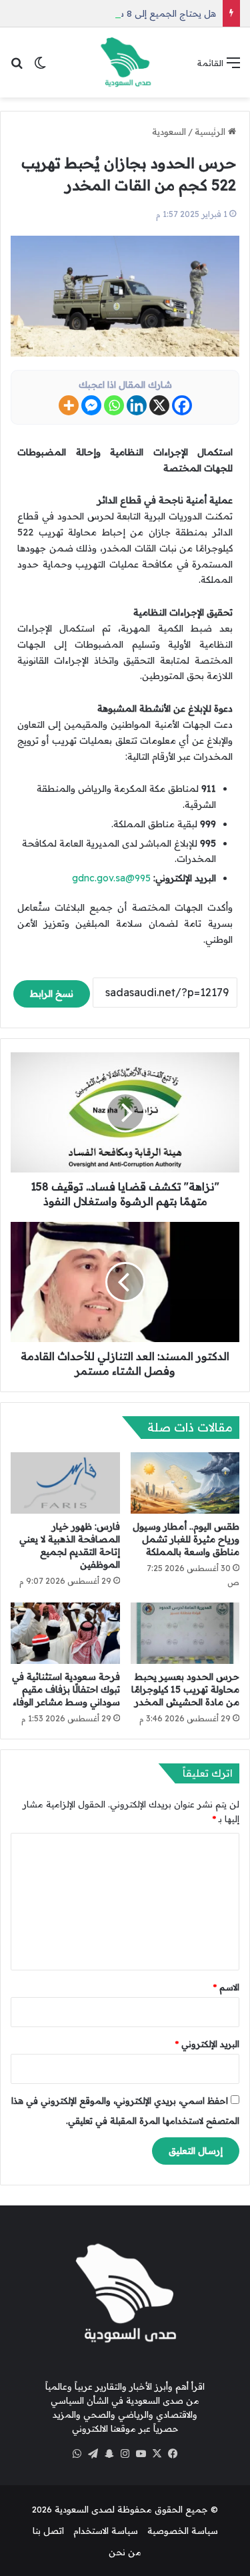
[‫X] (157, 2454)
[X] (159, 405)
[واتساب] (77, 2454)
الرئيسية (211, 132)
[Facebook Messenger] (91, 405)
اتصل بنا (48, 2531)
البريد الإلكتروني (207, 2044)
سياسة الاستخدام (106, 2531)
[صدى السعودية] (125, 62)
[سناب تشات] (109, 2454)
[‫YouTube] (141, 2454)
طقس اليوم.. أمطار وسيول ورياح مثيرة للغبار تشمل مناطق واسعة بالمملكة (186, 1539)
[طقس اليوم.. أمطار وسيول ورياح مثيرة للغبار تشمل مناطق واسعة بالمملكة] (185, 1483)
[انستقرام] (125, 2454)
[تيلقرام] (93, 2454)
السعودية (169, 132)
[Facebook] (182, 405)
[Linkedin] (137, 405)
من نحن (125, 2552)
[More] (69, 405)
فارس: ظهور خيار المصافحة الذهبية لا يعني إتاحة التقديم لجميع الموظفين (70, 1545)
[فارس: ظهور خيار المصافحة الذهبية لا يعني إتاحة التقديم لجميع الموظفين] (65, 1483)
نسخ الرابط (52, 994)
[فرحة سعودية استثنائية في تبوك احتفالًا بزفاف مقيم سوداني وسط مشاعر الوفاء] (65, 1633)
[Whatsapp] (114, 405)
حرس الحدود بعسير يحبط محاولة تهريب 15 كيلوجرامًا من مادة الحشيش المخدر (185, 1689)
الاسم (226, 1987)
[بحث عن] (17, 67)
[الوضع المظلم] (40, 67)
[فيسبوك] (173, 2454)
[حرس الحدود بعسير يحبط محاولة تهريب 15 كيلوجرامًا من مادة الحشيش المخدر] (185, 1633)
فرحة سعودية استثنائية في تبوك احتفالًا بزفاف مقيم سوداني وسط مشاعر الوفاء (66, 1689)
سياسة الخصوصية (183, 2531)
